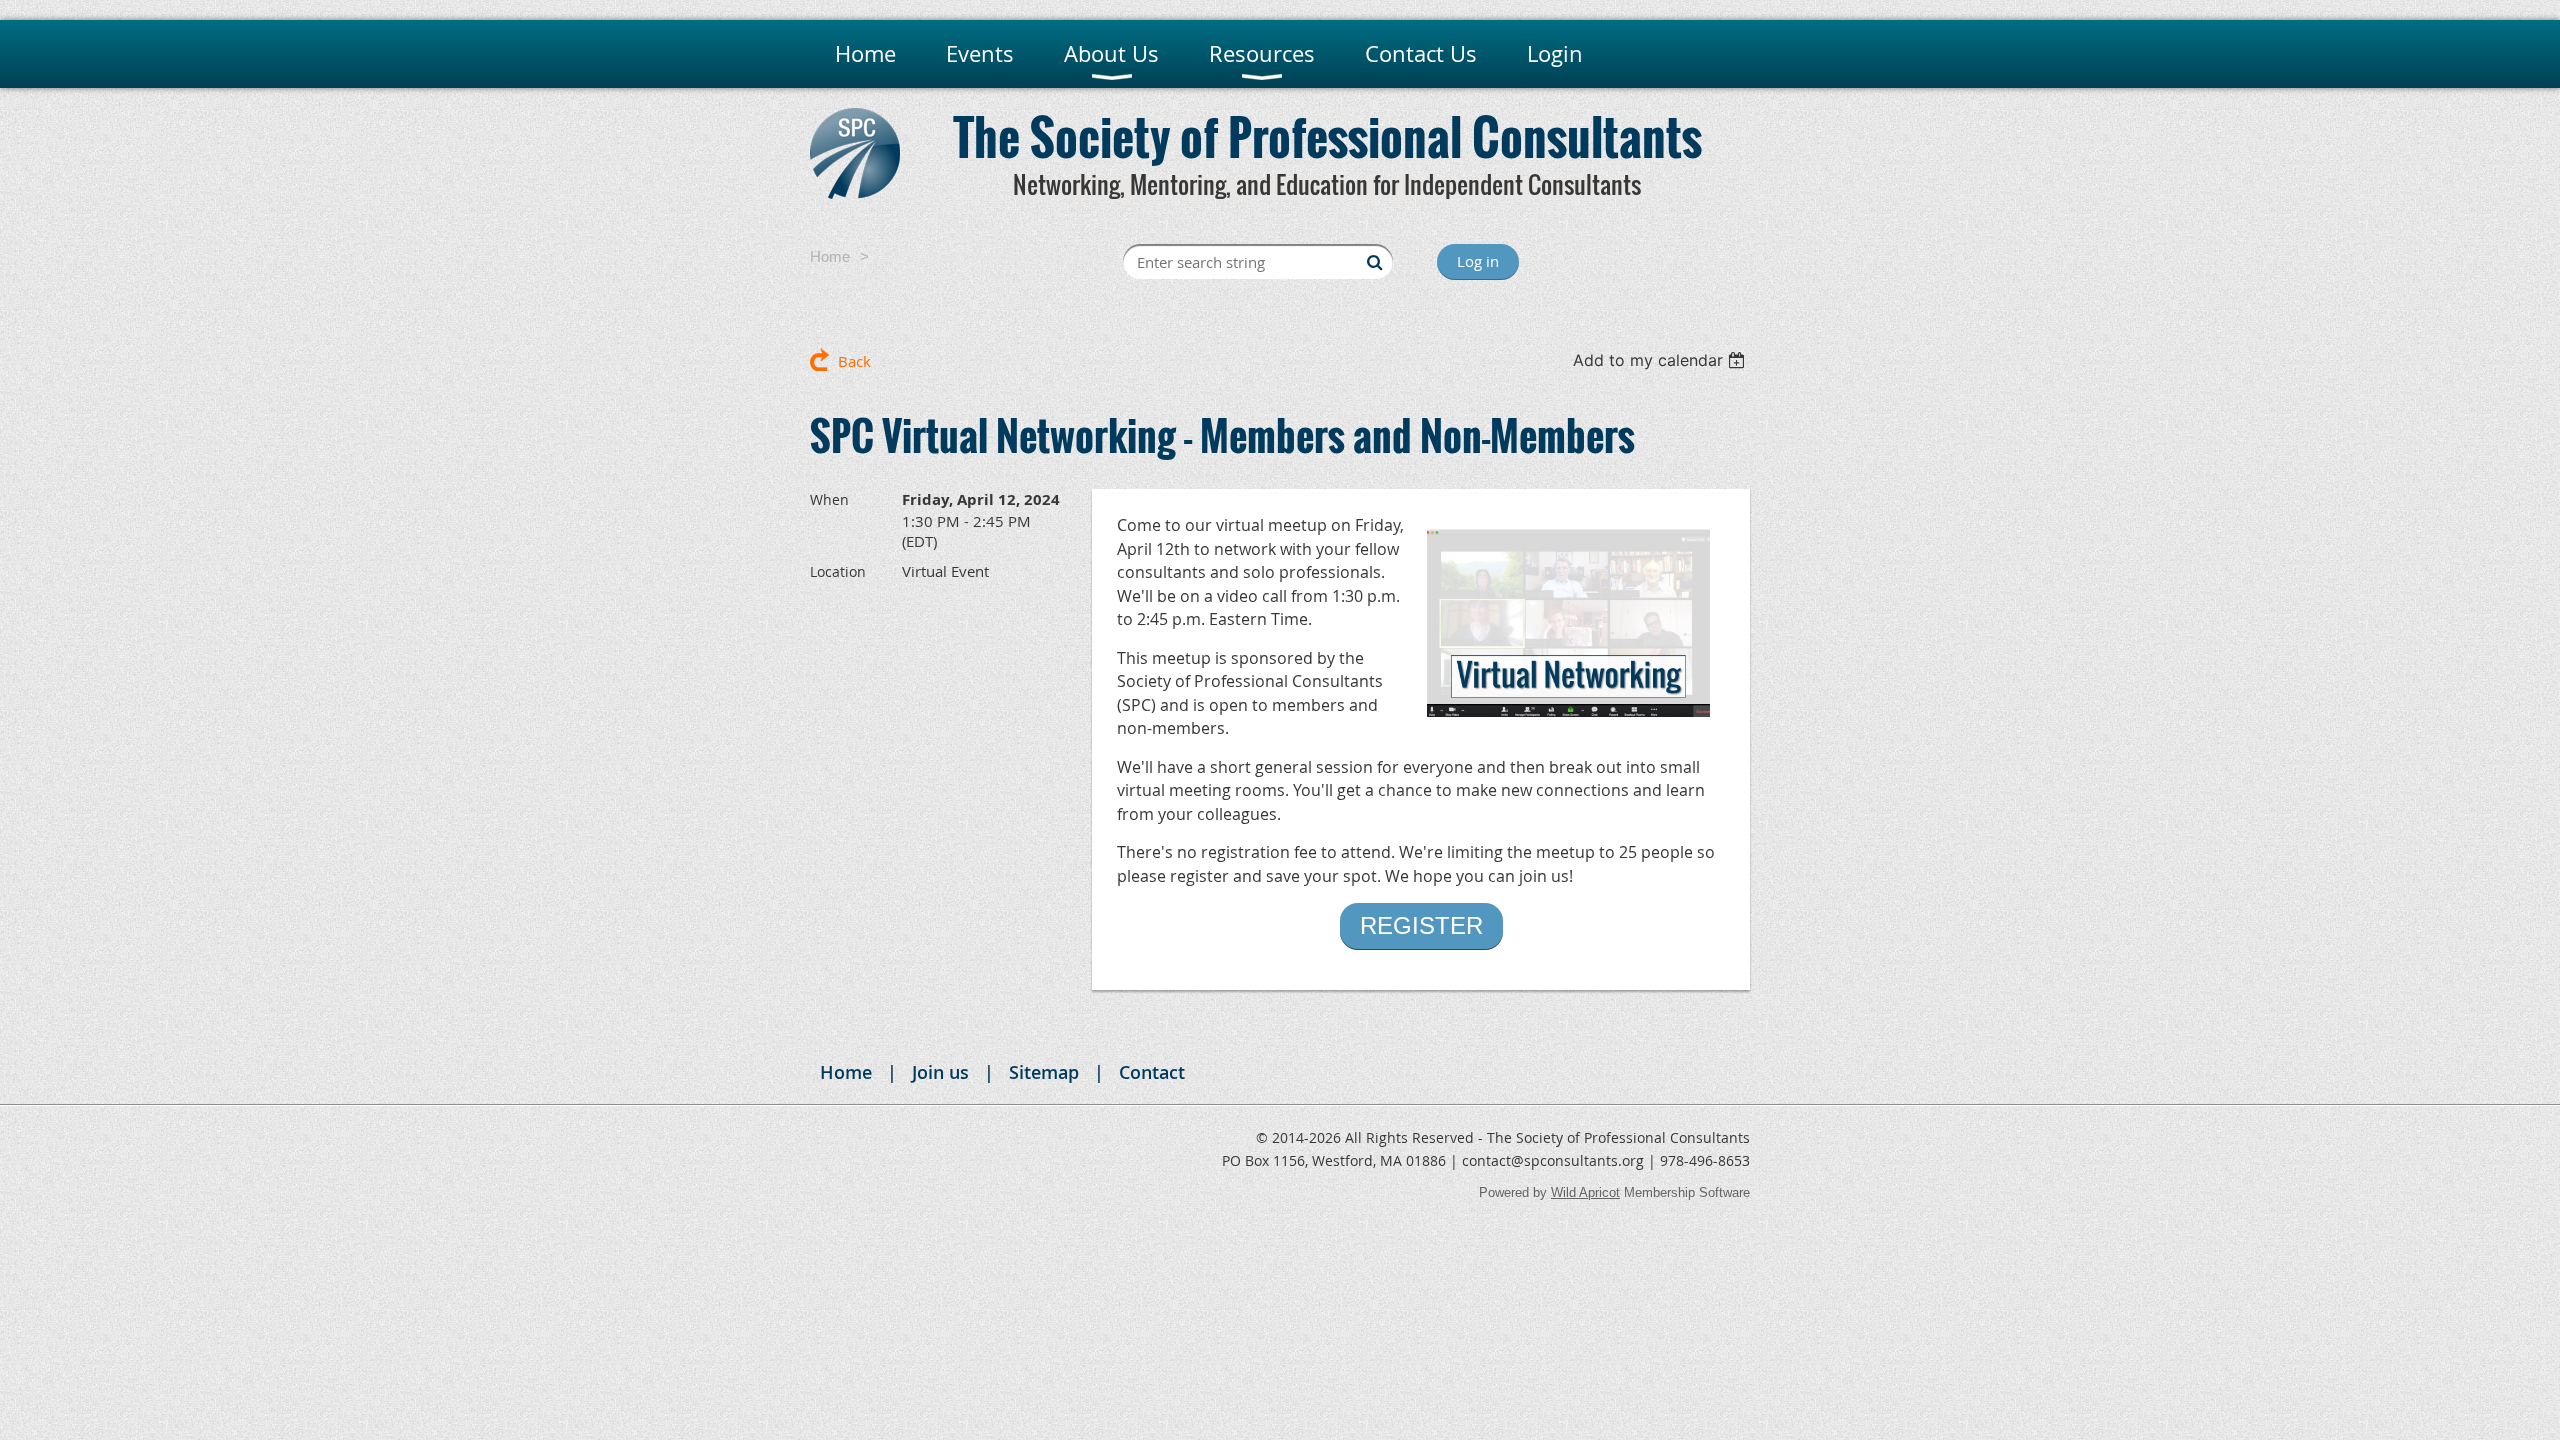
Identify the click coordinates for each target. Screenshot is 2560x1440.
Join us (940, 1072)
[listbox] (1661, 360)
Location (838, 571)
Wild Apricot (1585, 1192)
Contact (1152, 1072)
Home (830, 256)
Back (854, 361)
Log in (1478, 261)
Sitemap (1044, 1072)
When (829, 499)
